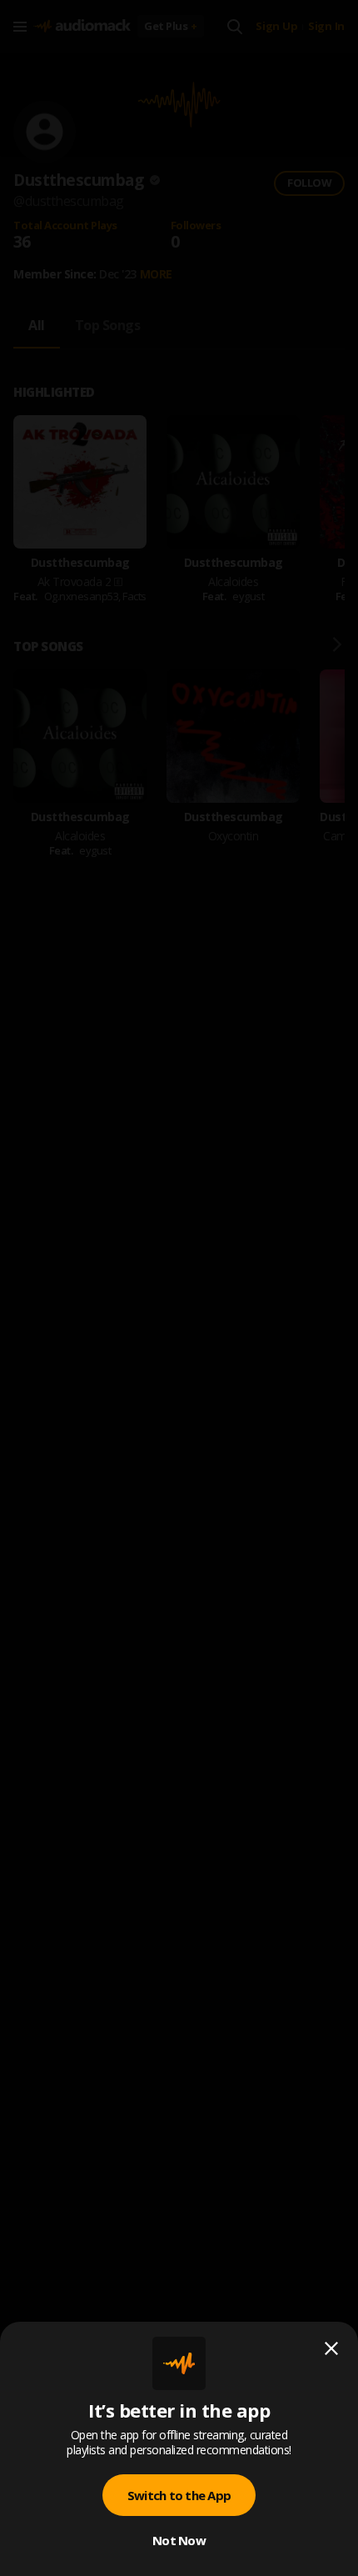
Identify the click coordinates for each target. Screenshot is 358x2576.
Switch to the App (179, 2495)
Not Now (179, 2540)
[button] (179, 1288)
